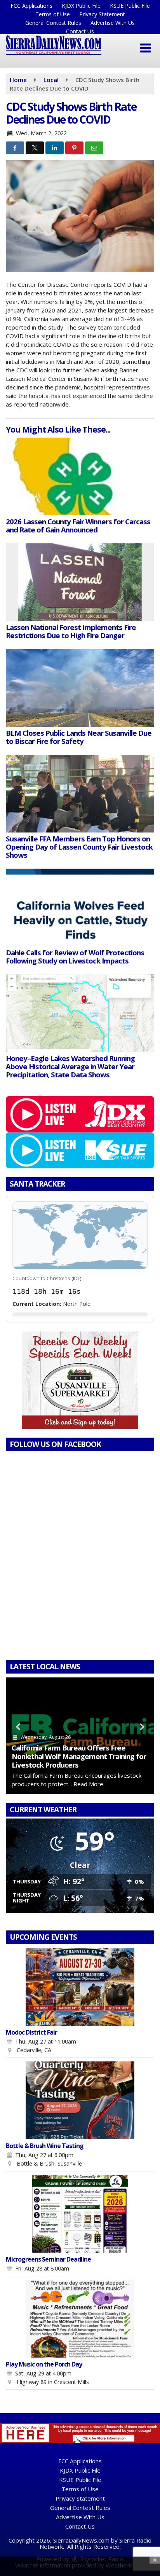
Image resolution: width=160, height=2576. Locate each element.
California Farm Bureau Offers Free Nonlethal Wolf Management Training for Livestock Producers (79, 1756)
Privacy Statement (102, 14)
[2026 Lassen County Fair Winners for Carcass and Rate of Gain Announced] (80, 476)
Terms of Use (53, 14)
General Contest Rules (53, 23)
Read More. (89, 1784)
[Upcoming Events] (80, 1987)
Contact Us (80, 31)
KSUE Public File (130, 6)
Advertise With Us (113, 23)
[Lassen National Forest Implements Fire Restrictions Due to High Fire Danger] (80, 582)
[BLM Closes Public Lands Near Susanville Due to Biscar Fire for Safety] (80, 688)
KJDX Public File (81, 6)
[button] (145, 48)
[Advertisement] (80, 1380)
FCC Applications (31, 6)
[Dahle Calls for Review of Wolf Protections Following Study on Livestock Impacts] (80, 908)
